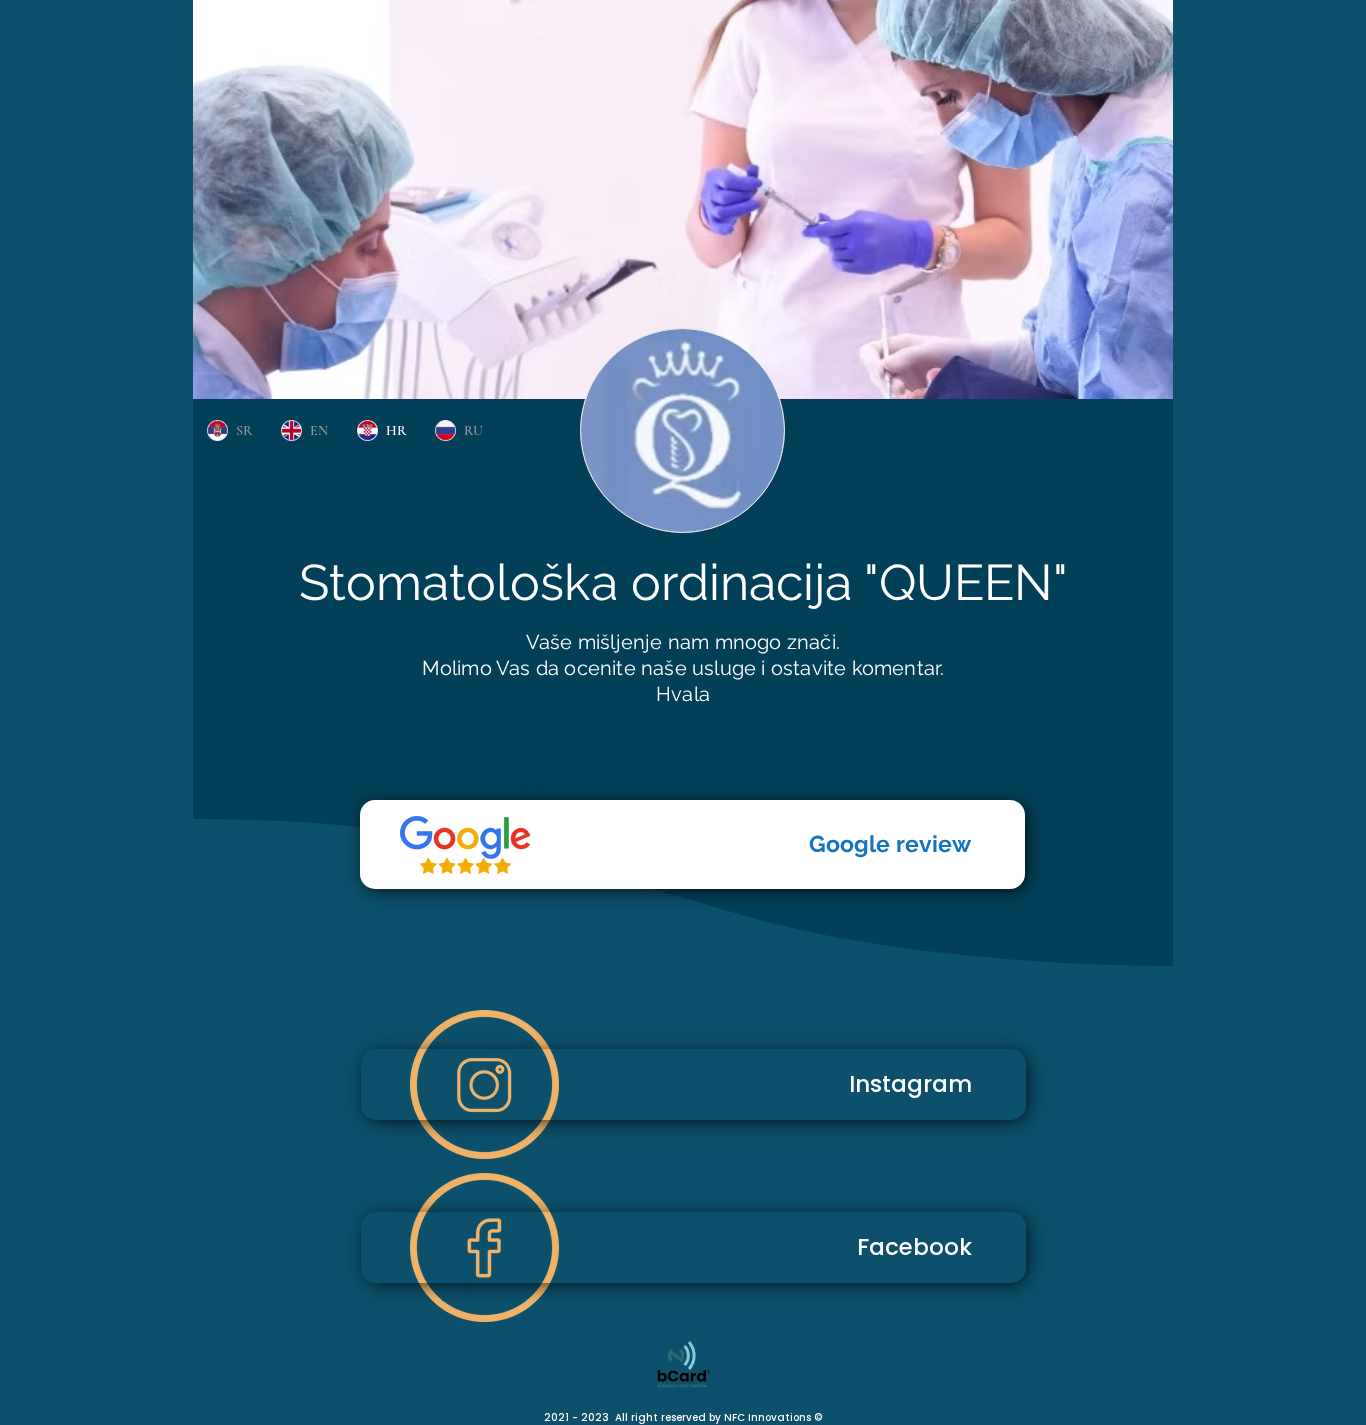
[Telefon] (465, 845)
